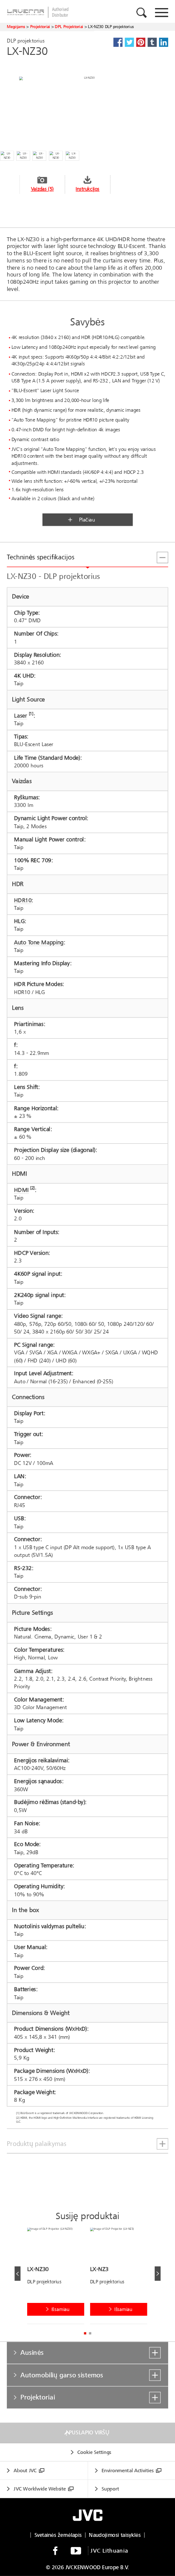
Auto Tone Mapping (39, 942)
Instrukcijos (87, 189)
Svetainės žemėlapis (58, 2535)
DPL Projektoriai (69, 27)
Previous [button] (17, 2274)
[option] (59, 2278)
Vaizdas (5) (42, 189)
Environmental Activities (127, 2471)
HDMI (21, 1190)
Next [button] (158, 2274)
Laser (21, 716)
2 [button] (90, 2333)
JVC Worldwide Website (40, 2489)
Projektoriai (40, 27)
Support (110, 2489)
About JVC (25, 2471)
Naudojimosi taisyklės (115, 2535)
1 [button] (85, 2333)
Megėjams (16, 27)
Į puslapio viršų (87, 2433)
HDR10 (23, 900)
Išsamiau (61, 2309)
